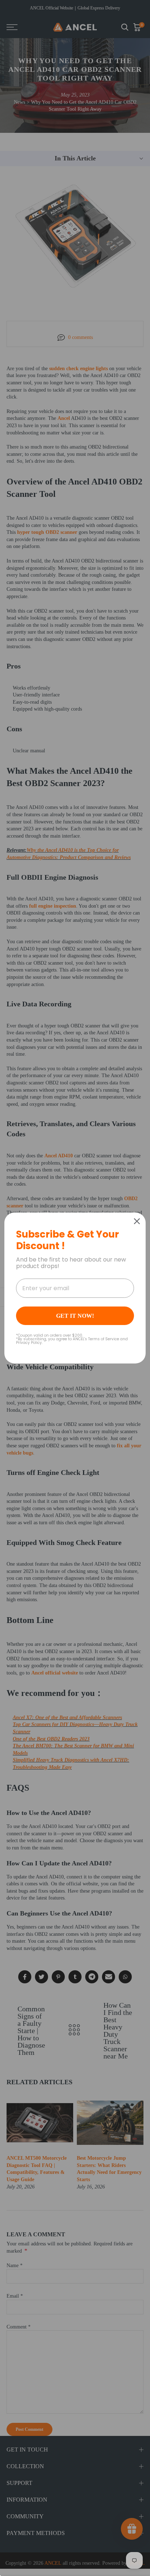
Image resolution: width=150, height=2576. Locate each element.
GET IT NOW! (75, 1316)
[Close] (137, 1221)
